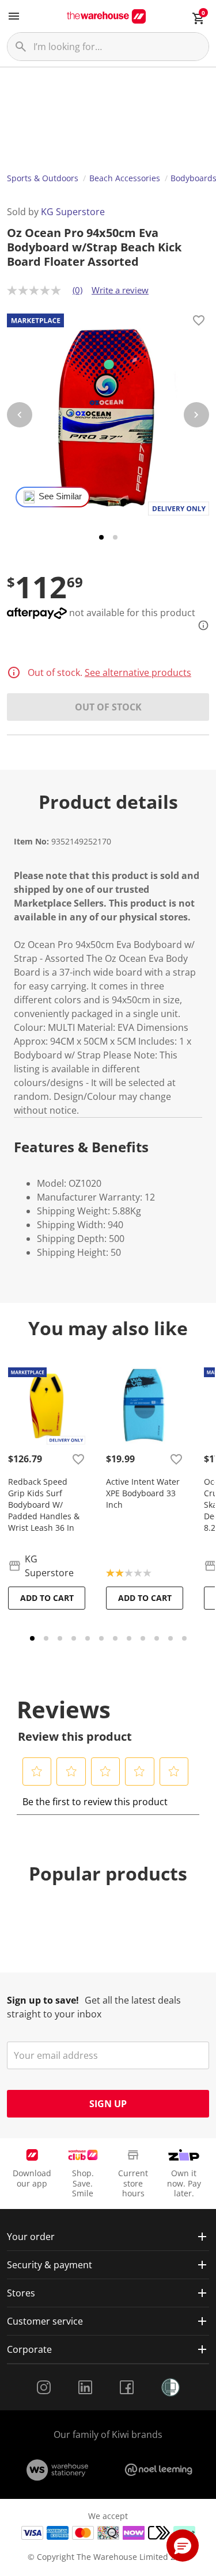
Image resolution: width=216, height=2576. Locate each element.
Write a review (120, 290)
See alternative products (138, 672)
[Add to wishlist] (199, 322)
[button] (37, 1771)
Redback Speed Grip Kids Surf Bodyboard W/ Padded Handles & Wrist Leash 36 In (44, 1505)
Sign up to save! (43, 2000)
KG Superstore (73, 212)
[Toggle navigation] (14, 16)
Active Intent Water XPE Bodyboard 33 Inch (143, 1493)
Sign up (108, 2104)
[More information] (200, 625)
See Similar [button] (60, 496)
